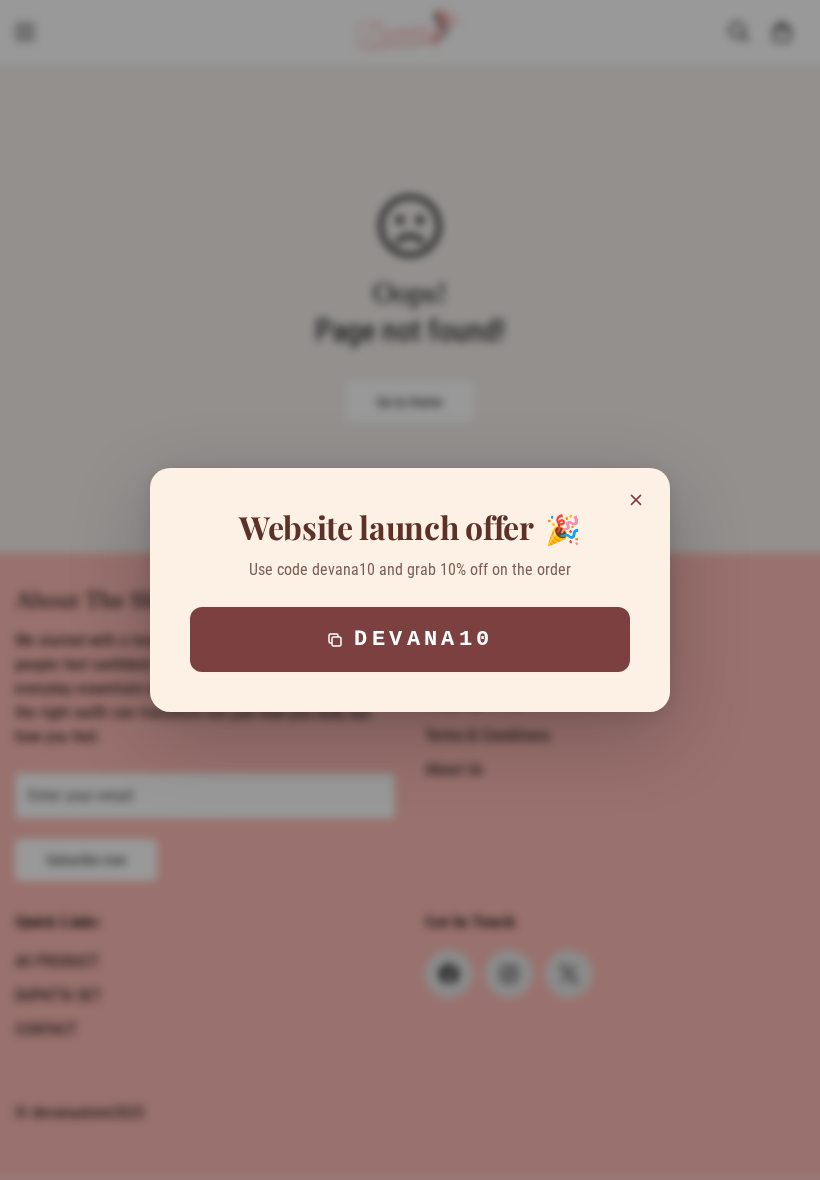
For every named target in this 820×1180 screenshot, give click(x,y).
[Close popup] (636, 500)
